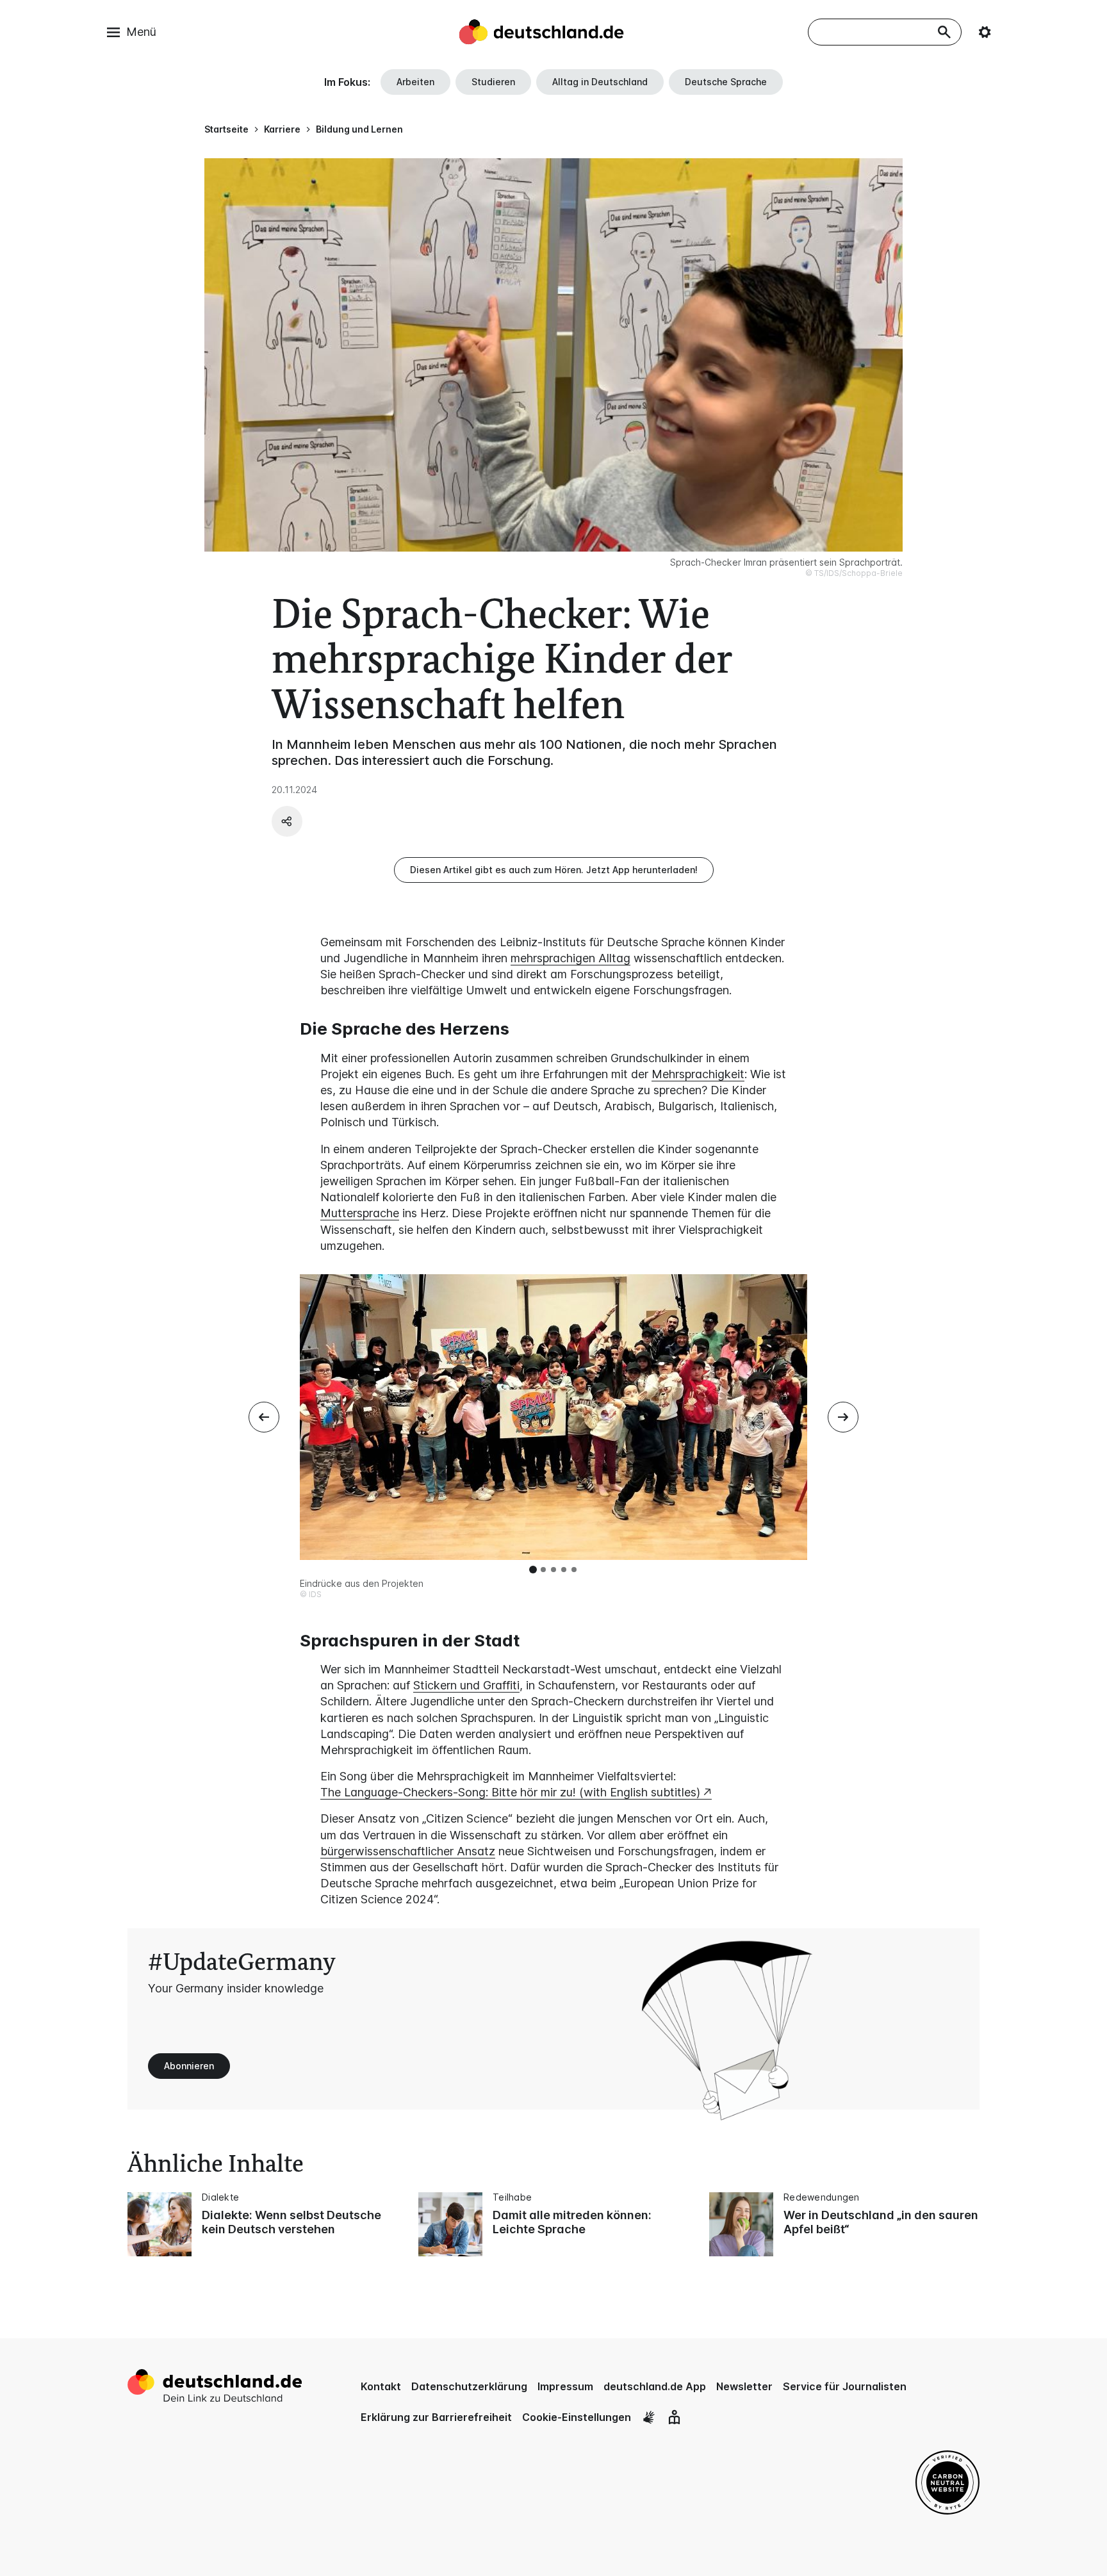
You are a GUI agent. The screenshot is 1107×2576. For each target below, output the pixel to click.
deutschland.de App (655, 2386)
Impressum (565, 2386)
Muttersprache (360, 1213)
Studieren (493, 82)
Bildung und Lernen (359, 129)
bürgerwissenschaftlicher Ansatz (408, 1851)
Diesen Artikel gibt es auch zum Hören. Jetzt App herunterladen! (554, 870)
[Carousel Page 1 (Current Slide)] (533, 1570)
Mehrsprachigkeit (698, 1074)
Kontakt (381, 2386)
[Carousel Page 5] (574, 1570)
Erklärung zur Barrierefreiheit (436, 2417)
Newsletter (744, 2386)
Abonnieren (189, 2066)
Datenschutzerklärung (469, 2386)
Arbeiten (415, 82)
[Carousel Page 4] (564, 1570)
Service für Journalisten (845, 2386)
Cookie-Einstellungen (577, 2417)
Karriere (282, 129)
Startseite (226, 129)
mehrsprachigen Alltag (570, 958)
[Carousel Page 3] (553, 1570)
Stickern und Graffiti (466, 1685)
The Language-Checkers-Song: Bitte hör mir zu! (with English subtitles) (510, 1792)
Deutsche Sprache (726, 82)
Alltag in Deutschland (600, 82)
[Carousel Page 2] (543, 1570)
